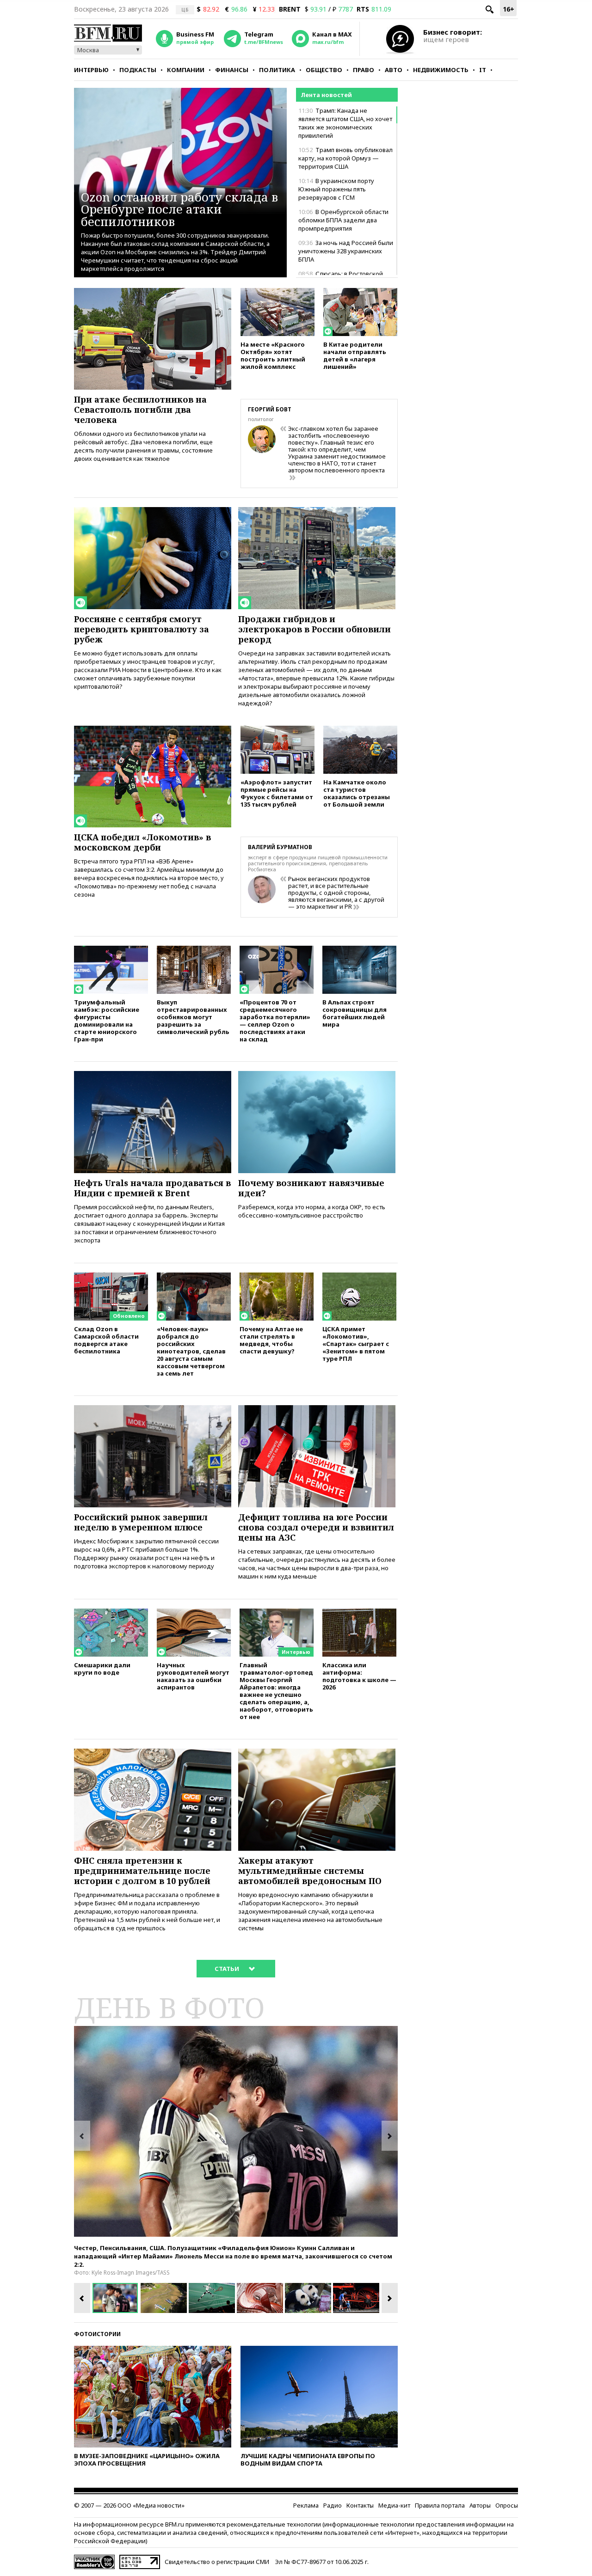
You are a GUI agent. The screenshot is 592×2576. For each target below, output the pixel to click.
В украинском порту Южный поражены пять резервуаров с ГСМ (336, 189)
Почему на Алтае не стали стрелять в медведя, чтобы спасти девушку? (271, 1340)
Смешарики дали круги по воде (102, 1668)
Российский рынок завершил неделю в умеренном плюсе (141, 1522)
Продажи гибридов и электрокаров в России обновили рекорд (314, 629)
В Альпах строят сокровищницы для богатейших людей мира (355, 1013)
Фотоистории (97, 2334)
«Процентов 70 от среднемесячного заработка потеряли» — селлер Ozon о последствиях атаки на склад (275, 1020)
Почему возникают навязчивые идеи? (311, 1188)
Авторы (480, 2505)
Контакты (360, 2505)
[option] (236, 2131)
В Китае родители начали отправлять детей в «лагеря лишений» (355, 355)
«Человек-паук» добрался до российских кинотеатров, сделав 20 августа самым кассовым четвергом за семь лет (191, 1351)
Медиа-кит (394, 2505)
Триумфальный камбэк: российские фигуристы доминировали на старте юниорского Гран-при (107, 1020)
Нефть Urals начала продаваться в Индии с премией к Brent (152, 1188)
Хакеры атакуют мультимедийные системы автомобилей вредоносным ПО (310, 1871)
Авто (394, 70)
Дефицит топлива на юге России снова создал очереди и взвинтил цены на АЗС (316, 1527)
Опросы (507, 2505)
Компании (186, 70)
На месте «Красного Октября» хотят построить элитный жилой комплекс (273, 355)
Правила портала (440, 2505)
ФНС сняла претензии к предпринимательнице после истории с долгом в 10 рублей (142, 1871)
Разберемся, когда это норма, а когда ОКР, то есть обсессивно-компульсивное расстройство (312, 1211)
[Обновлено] (111, 1277)
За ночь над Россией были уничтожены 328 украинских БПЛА (346, 251)
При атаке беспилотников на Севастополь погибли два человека (140, 410)
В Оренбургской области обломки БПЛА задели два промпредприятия (343, 220)
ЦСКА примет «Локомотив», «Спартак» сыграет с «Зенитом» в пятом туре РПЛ (356, 1343)
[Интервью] (277, 1613)
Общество (324, 70)
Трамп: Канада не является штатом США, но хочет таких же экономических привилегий (345, 123)
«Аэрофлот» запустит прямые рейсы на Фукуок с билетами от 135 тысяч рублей (277, 793)
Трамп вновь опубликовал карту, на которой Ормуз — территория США (345, 158)
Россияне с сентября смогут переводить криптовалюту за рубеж (142, 629)
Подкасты (138, 70)
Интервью (91, 70)
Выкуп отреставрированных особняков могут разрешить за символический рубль (193, 1017)
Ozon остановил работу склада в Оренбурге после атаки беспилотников (179, 209)
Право (364, 70)
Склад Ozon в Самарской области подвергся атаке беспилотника (106, 1340)
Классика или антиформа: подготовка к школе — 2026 (359, 1676)
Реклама (306, 2505)
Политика (277, 70)
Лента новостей (326, 95)
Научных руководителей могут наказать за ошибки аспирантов (193, 1676)
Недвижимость (441, 70)
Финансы (232, 70)
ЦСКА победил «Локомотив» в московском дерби (142, 842)
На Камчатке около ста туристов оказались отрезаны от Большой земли (357, 793)
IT (483, 70)
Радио (333, 2505)
